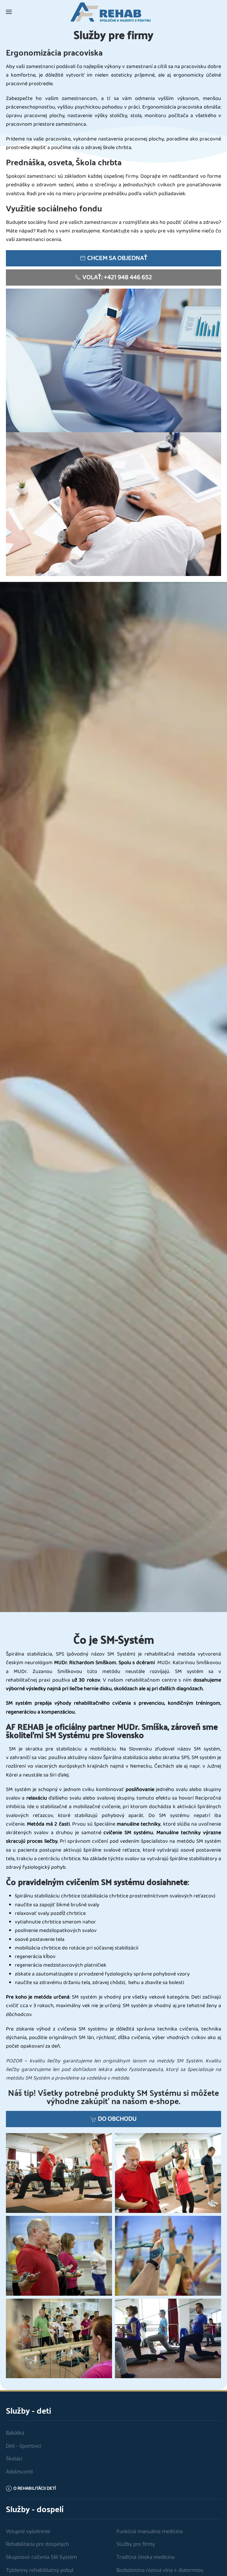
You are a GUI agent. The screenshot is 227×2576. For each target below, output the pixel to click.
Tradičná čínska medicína (145, 2557)
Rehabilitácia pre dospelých (37, 2544)
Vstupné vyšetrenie (28, 2531)
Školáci (14, 2459)
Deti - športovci (23, 2446)
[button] (9, 12)
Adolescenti (19, 2472)
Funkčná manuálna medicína (150, 2531)
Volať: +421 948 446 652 (117, 277)
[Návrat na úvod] (113, 12)
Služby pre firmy (136, 2544)
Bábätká (15, 2433)
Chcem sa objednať (117, 258)
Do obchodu (117, 2119)
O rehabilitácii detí (35, 2488)
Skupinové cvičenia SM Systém (41, 2557)
